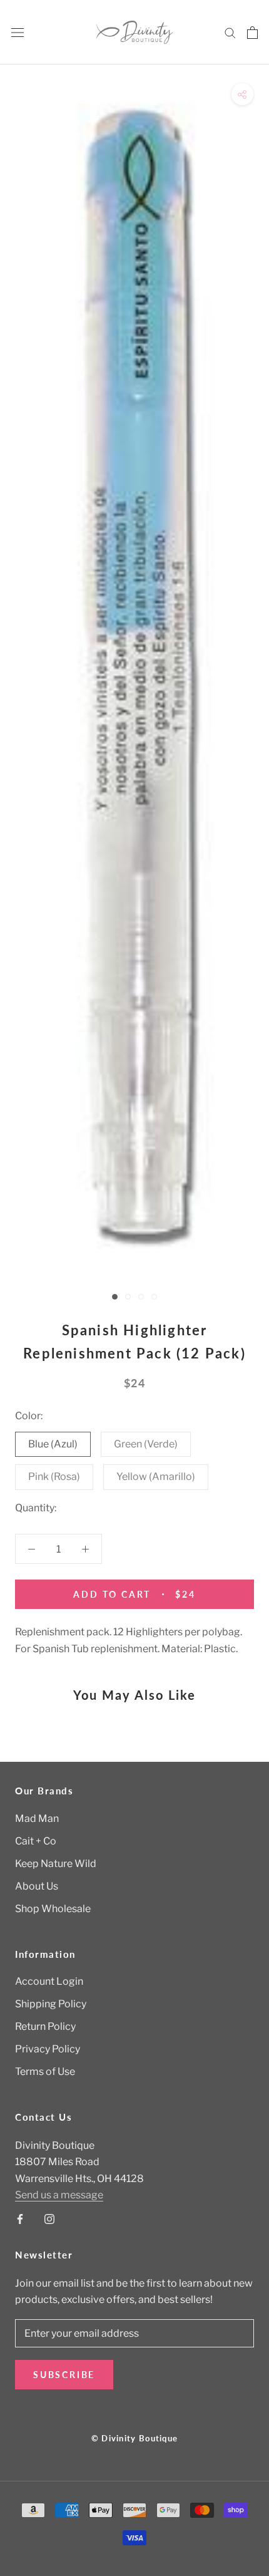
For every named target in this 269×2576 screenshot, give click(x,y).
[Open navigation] (18, 33)
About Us (37, 1886)
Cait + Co (36, 1841)
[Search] (230, 32)
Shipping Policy (51, 2004)
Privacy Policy (48, 2049)
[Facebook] (20, 2219)
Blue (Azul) (53, 1444)
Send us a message (59, 2195)
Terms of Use (45, 2072)
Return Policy (45, 2026)
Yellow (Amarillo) (156, 1477)
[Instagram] (49, 2219)
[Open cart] (252, 33)
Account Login (49, 1981)
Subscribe (64, 2375)
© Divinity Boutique (135, 2438)
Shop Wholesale (53, 1909)
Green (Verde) (146, 1444)
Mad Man (37, 1818)
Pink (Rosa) (54, 1477)
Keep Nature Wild (56, 1864)
